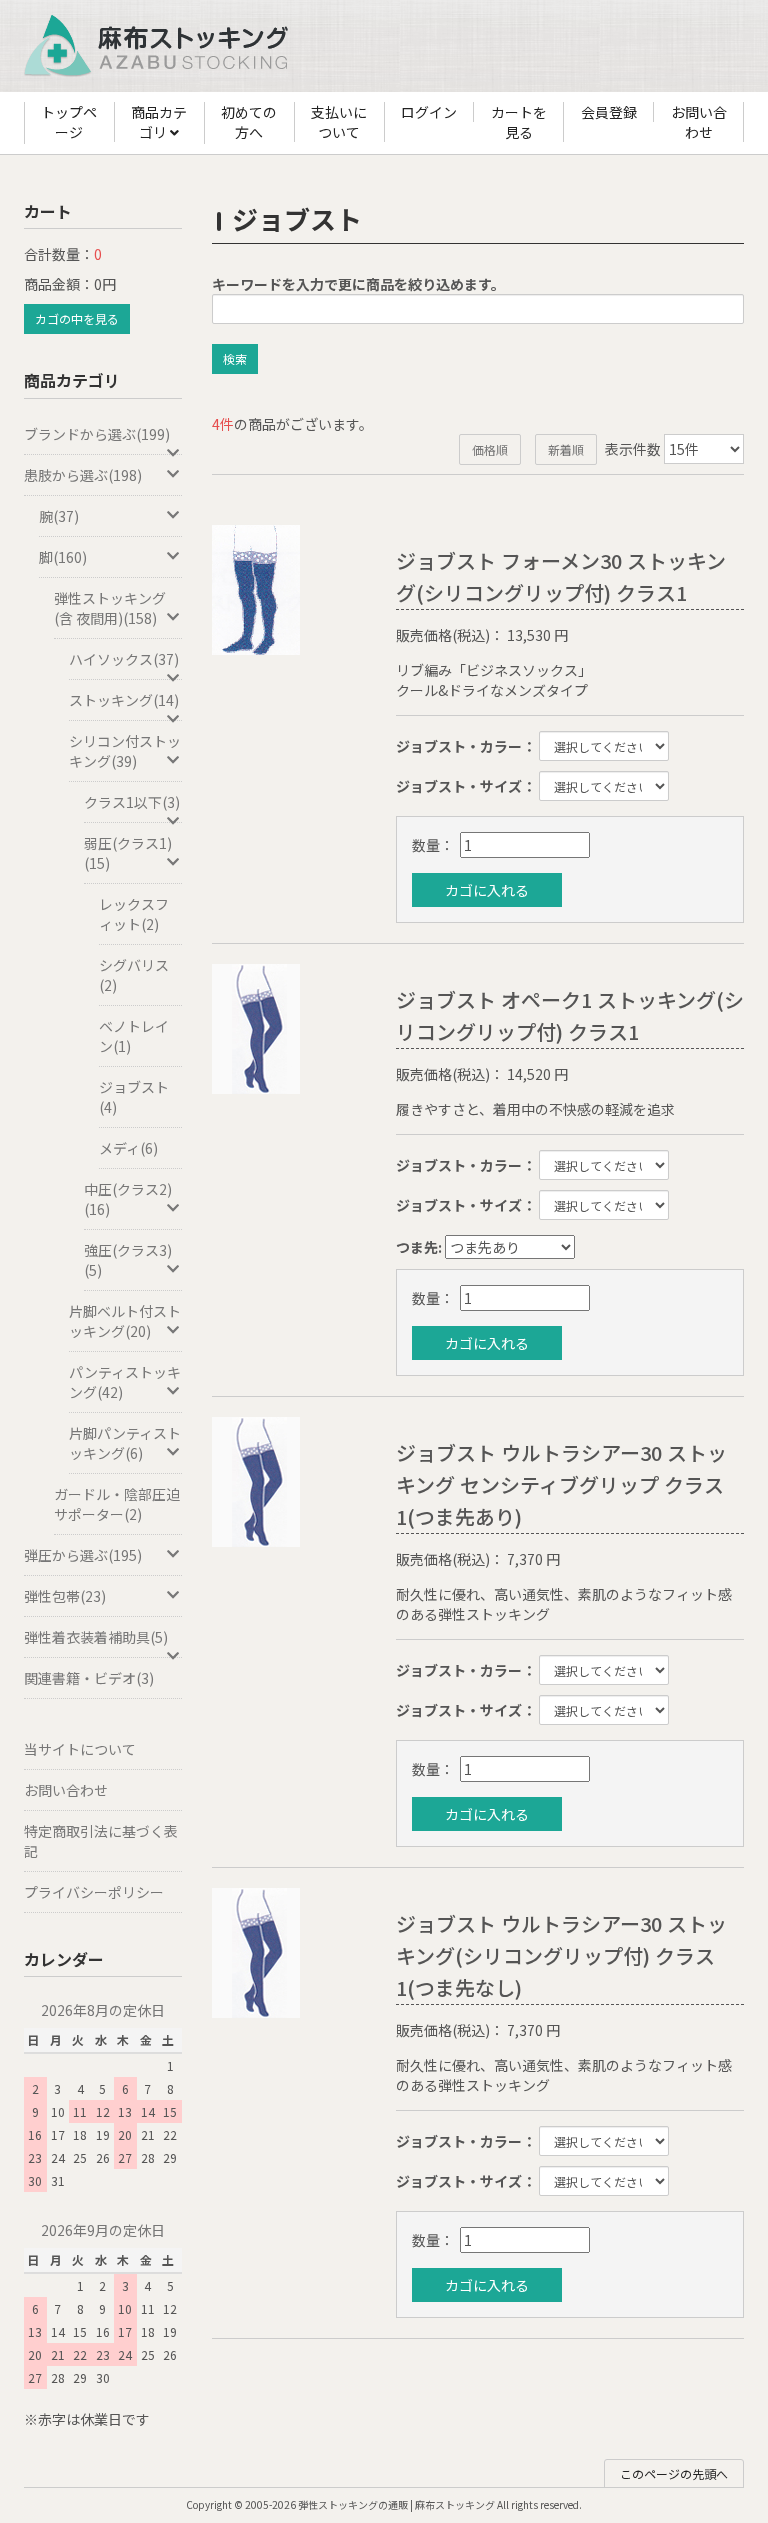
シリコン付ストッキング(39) (125, 751)
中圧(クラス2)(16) (128, 1199)
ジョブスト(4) (134, 1097)
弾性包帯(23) (65, 1596)
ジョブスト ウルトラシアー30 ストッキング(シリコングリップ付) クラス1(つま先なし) (561, 1955)
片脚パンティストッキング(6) (125, 1443)
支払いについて (339, 122)
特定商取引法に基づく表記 (101, 1841)
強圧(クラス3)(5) (128, 1260)
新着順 (566, 449)
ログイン (429, 112)
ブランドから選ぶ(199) (97, 434)
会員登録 (609, 112)
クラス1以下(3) (132, 802)
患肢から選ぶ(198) (83, 475)
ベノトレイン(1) (134, 1036)
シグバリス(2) (134, 975)
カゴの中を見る (77, 318)
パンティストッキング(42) (125, 1382)
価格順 (490, 449)
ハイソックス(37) (124, 659)
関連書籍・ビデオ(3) (89, 1678)
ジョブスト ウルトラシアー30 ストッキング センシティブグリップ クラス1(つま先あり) (561, 1484)
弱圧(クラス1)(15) (128, 853)
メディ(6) (128, 1148)
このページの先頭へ (674, 2473)
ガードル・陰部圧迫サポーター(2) (117, 1504)
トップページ (69, 122)
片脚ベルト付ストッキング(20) (125, 1321)
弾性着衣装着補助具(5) (96, 1637)
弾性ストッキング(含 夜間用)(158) (110, 608)
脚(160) (63, 557)
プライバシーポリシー (94, 1892)
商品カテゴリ (159, 122)
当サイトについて (80, 1749)
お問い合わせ (699, 122)
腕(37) (59, 516)
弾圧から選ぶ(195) (83, 1555)
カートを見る (519, 122)
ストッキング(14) (124, 700)
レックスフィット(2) (134, 914)
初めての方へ (249, 122)
